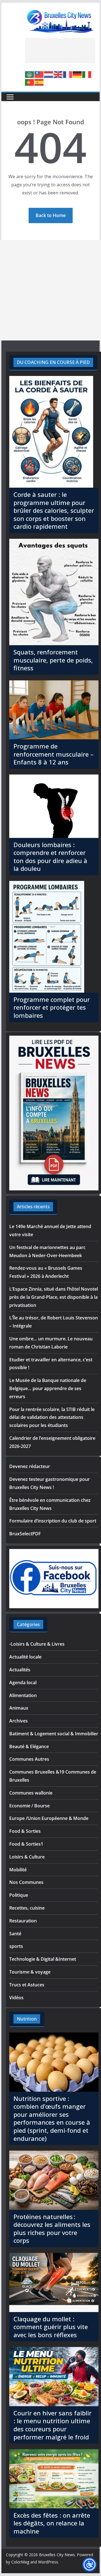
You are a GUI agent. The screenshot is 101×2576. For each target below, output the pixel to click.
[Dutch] (49, 74)
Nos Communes (26, 1882)
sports (16, 1946)
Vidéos (16, 1998)
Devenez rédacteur (30, 1466)
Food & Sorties (25, 1831)
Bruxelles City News (57, 2555)
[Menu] (10, 97)
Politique (19, 1895)
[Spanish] (39, 82)
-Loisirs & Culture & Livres (37, 1644)
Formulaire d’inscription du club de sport (53, 1521)
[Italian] (87, 74)
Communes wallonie (31, 1793)
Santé (15, 1934)
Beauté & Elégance (29, 1746)
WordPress (48, 2562)
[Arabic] (30, 74)
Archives (19, 1721)
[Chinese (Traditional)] (39, 74)
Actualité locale (25, 1657)
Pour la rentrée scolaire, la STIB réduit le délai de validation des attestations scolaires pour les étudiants (52, 1417)
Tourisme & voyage (30, 1972)
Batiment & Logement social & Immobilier (54, 1734)
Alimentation (23, 1695)
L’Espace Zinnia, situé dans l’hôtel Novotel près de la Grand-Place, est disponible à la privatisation (54, 1297)
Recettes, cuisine (27, 1908)
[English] (58, 74)
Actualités (20, 1670)
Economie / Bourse (29, 1806)
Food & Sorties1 (26, 1844)
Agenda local (23, 1683)
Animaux (19, 1708)
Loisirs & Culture (27, 1857)
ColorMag (20, 2562)
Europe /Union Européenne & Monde (49, 1818)
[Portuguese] (30, 82)
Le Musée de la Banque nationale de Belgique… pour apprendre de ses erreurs (48, 1388)
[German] (77, 74)
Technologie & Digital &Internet (43, 1959)
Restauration (23, 1921)
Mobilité (18, 1870)
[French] (68, 74)
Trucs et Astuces (27, 1985)
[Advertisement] (60, 51)
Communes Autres (29, 1759)
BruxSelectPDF (25, 1534)
